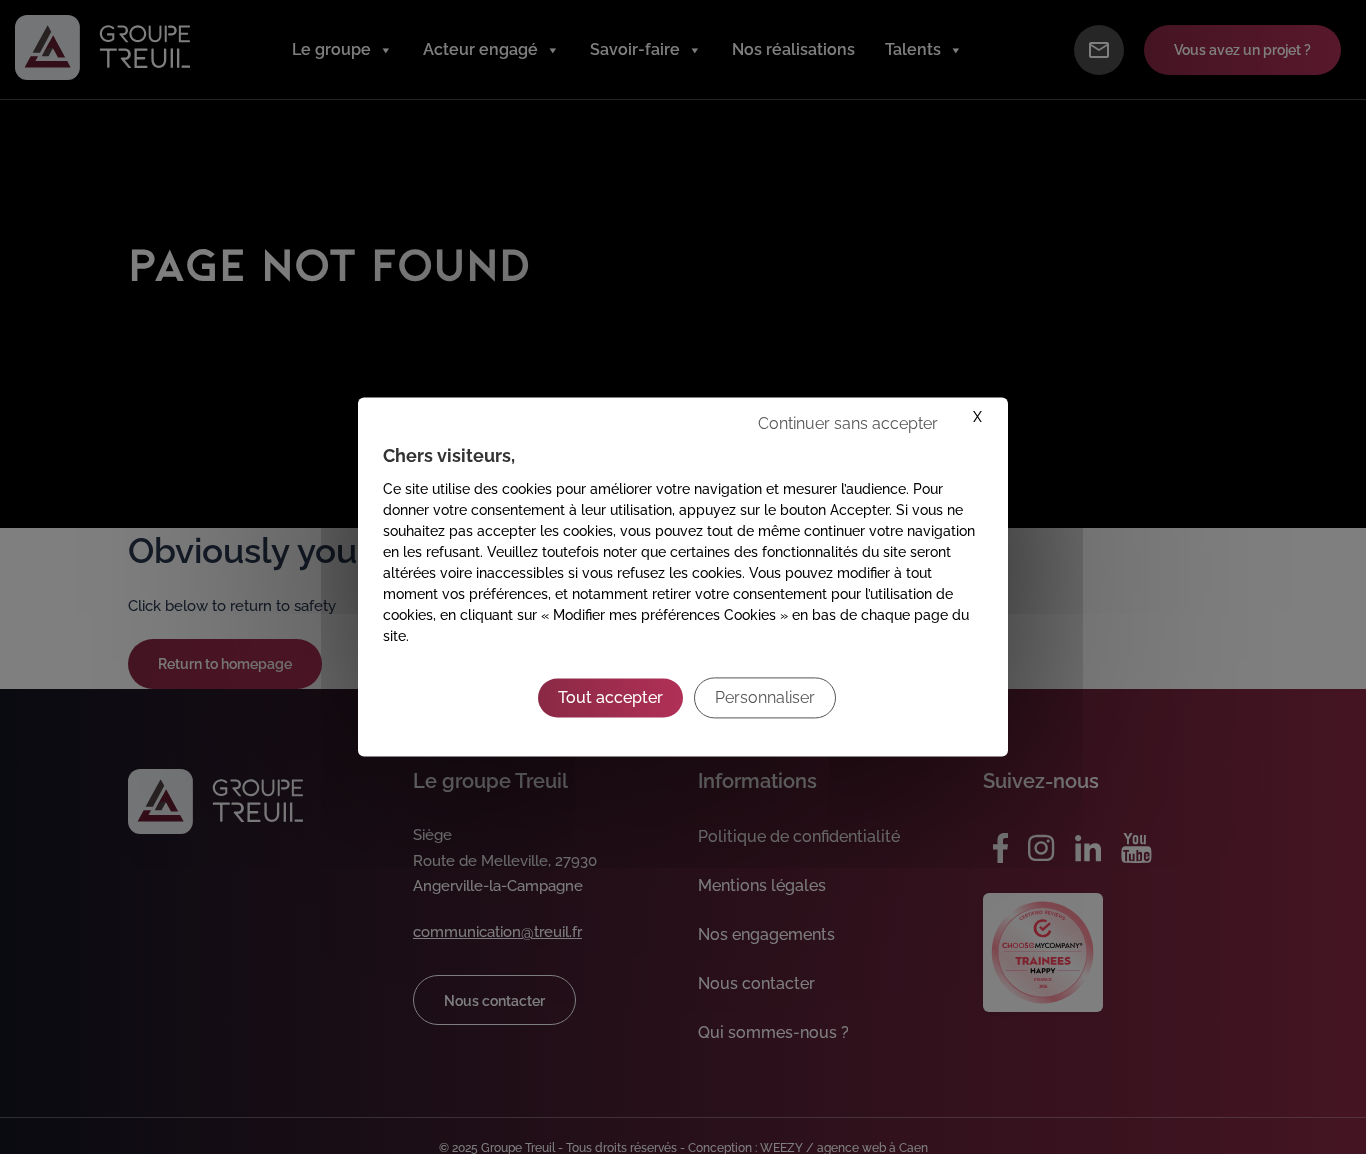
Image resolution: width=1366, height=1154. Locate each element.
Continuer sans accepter (848, 423)
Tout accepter (610, 697)
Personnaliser (765, 697)
